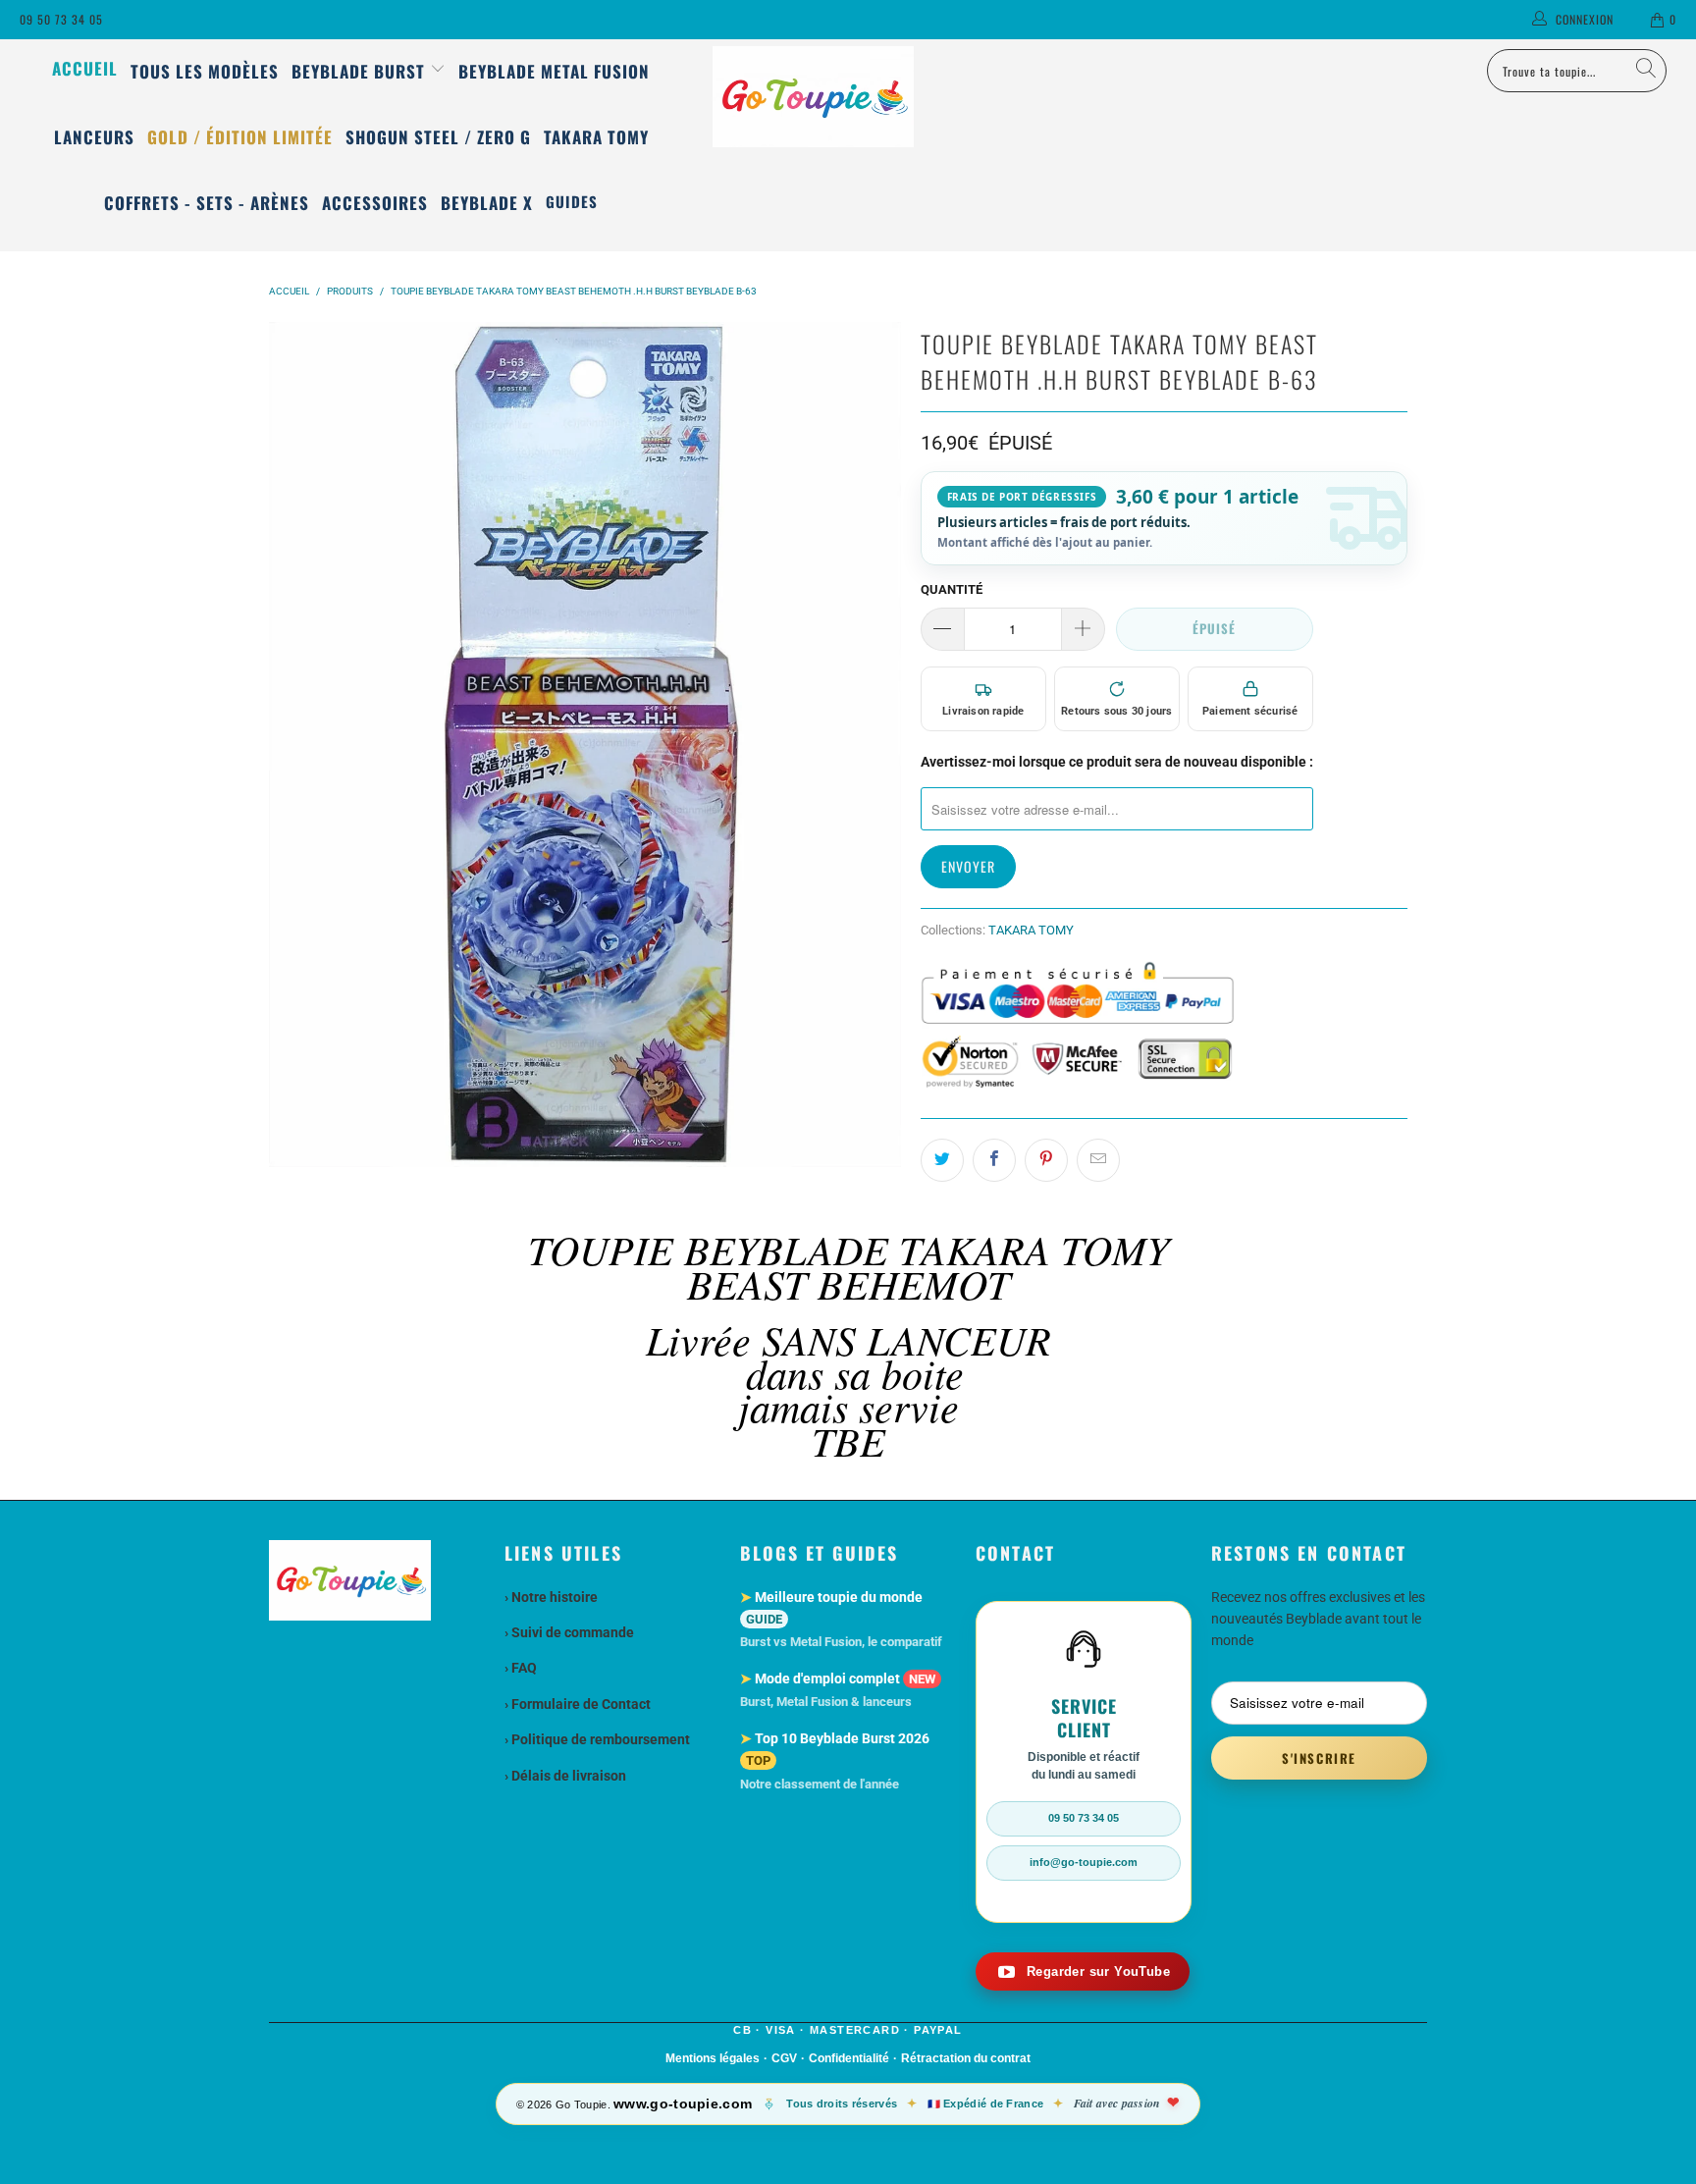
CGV (784, 2058)
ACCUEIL (85, 68)
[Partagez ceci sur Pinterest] (1046, 1160)
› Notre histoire (551, 1597)
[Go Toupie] (848, 97)
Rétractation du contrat (966, 2058)
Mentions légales (713, 2058)
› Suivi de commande (569, 1632)
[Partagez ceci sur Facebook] (994, 1160)
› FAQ (521, 1668)
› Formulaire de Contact (578, 1704)
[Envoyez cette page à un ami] (1098, 1160)
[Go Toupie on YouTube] (1083, 1971)
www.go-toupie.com (683, 2104)
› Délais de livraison (565, 1776)
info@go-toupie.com (1084, 1862)
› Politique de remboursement (597, 1739)
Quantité (952, 589)
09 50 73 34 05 (61, 19)
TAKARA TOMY (1031, 930)
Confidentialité (849, 2058)
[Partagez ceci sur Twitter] (942, 1160)
